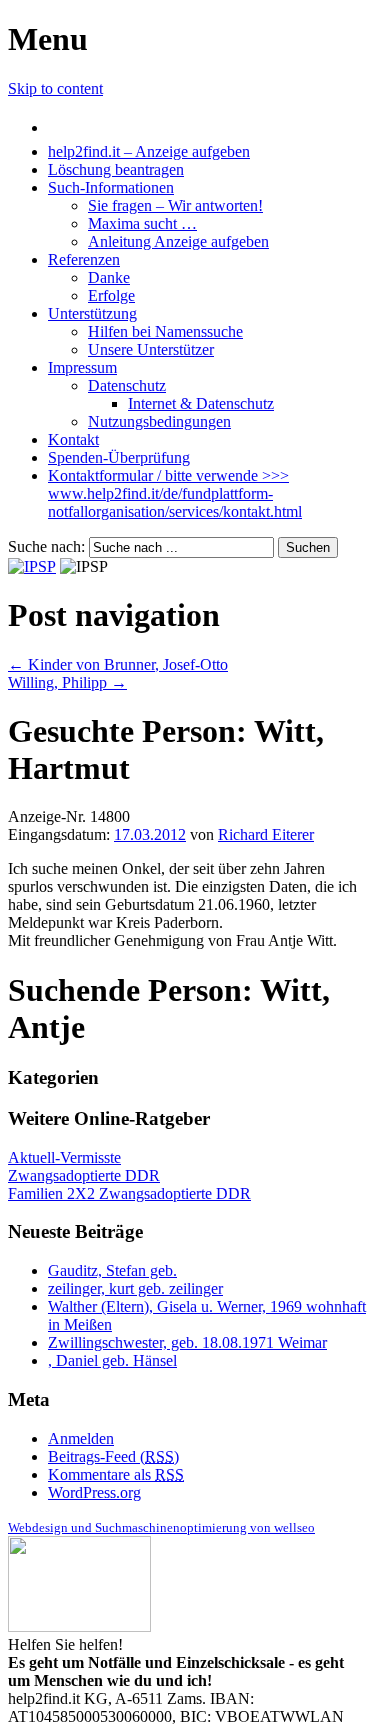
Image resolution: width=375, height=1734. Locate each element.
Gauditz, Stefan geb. (112, 1270)
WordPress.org (94, 1492)
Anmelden (81, 1438)
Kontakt (73, 439)
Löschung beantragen (116, 169)
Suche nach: (46, 546)
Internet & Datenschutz (201, 403)
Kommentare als (116, 1474)
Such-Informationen (111, 187)
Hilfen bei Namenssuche (165, 331)
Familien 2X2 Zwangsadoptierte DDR (129, 1193)
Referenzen (84, 259)
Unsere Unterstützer (151, 349)
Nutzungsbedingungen (159, 421)
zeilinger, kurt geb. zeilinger (135, 1288)
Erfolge (111, 295)
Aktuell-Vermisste (64, 1157)
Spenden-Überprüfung (119, 457)
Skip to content (55, 88)
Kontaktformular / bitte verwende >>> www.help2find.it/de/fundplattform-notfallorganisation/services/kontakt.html (175, 493)
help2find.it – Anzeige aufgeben (149, 151)
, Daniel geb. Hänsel (112, 1360)
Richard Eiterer (266, 834)
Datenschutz (127, 385)
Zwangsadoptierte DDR (84, 1175)
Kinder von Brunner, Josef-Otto (118, 664)
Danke (109, 277)
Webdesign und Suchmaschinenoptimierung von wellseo (161, 1527)
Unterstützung (92, 313)
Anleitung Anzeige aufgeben (178, 241)
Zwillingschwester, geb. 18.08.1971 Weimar (187, 1342)
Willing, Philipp (67, 682)
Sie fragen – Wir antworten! (175, 205)
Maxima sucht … (142, 223)
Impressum (82, 367)
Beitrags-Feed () (113, 1456)
